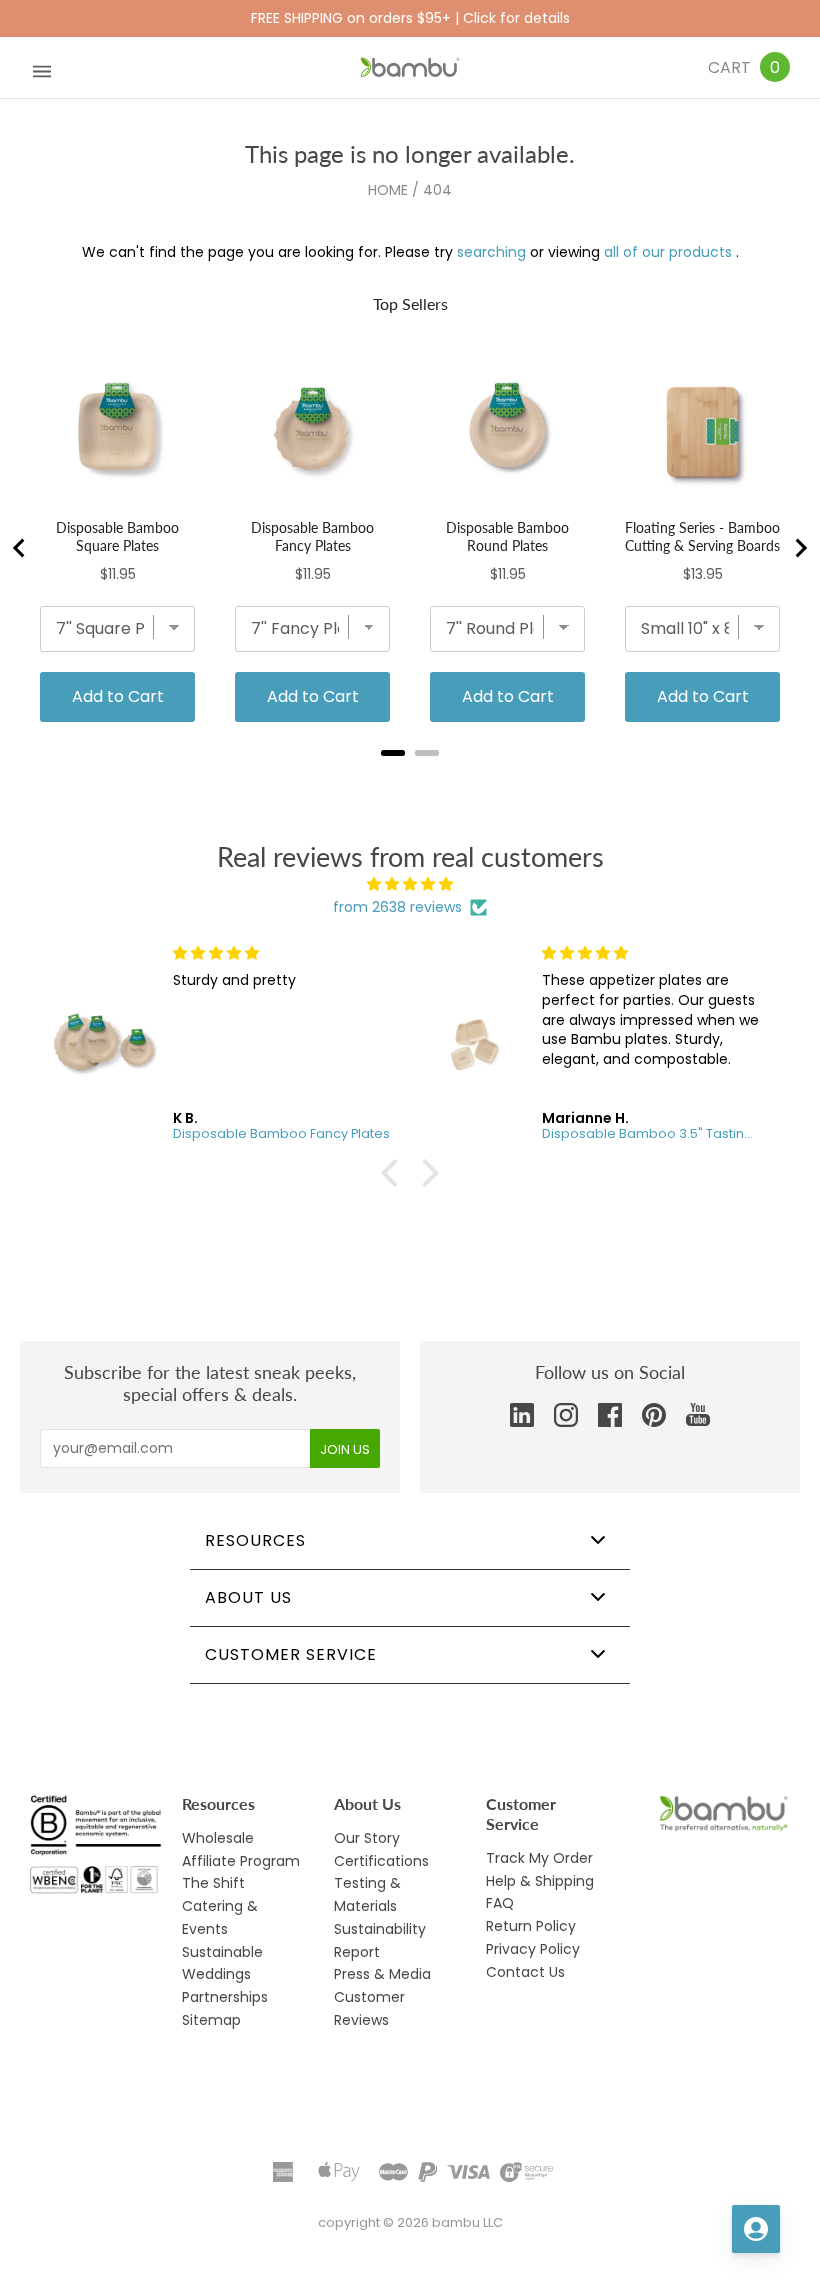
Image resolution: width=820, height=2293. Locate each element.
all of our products (668, 252)
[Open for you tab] (756, 2229)
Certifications (381, 1861)
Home (388, 190)
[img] (410, 884)
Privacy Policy (533, 1949)
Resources (255, 1540)
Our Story (367, 1838)
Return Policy (531, 1926)
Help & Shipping (540, 1881)
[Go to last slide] (20, 548)
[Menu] (42, 67)
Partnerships (225, 1997)
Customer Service (291, 1654)
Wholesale (218, 1838)
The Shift (213, 1883)
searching (491, 252)
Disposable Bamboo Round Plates (507, 536)
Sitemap (211, 2020)
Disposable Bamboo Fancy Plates (312, 536)
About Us (248, 1597)
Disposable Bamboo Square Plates (117, 536)
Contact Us (525, 1972)
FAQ (500, 1903)
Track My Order (539, 1858)
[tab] (393, 753)
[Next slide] (800, 548)
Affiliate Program (241, 1861)
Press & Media (382, 1974)
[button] (395, 1173)
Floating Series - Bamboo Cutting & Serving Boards (702, 536)
